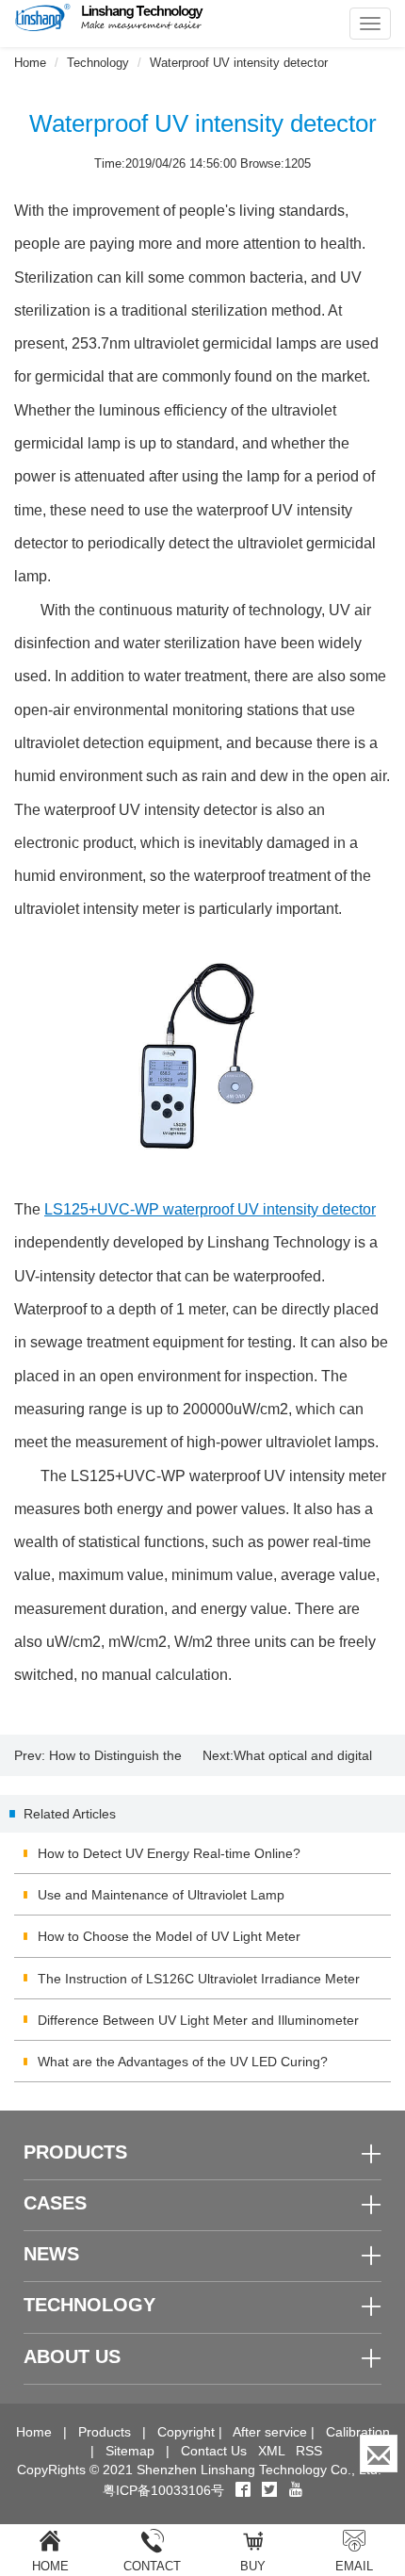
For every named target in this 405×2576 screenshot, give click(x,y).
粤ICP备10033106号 (163, 2490)
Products (105, 2432)
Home (30, 63)
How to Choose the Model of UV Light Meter (169, 1936)
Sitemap (130, 2451)
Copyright (186, 2432)
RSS (309, 2451)
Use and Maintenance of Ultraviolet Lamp (161, 1895)
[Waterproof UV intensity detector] (202, 1059)
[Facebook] (243, 2490)
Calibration (358, 2432)
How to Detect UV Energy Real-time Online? (169, 1853)
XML (271, 2451)
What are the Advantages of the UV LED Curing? (183, 2062)
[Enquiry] (379, 2454)
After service (270, 2432)
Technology (98, 63)
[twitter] (271, 2490)
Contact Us (214, 2451)
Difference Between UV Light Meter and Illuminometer (198, 2020)
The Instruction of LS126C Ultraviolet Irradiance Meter (199, 1979)
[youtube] (296, 2490)
